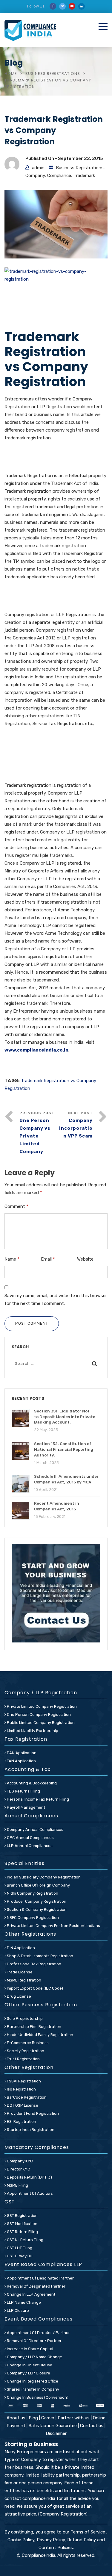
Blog (34, 2418)
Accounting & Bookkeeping (31, 1783)
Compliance (59, 176)
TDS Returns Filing (23, 1791)
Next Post (76, 1125)
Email (48, 1259)
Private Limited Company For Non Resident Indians (53, 1926)
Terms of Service (88, 2532)
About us (17, 2418)
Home (11, 74)
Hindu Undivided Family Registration (40, 2035)
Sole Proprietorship (24, 2018)
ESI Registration (21, 2122)
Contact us (92, 2426)
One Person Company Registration (38, 1714)
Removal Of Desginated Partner (36, 2286)
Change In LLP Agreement (31, 2294)
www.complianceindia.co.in (36, 1050)
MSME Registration (24, 1980)
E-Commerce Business (27, 2043)
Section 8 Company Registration (36, 1909)
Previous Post (37, 1133)
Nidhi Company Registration (32, 1893)
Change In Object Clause (29, 2365)
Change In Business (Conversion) (37, 2397)
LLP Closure (17, 2310)
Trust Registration (23, 2059)
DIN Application (20, 1948)
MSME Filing (17, 2185)
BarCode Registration (26, 2097)
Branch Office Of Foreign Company (38, 1885)
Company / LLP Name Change (34, 2357)
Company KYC (19, 2161)
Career (48, 2418)
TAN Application (21, 1761)
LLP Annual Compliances (29, 1846)
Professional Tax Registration (34, 1964)
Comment (16, 1206)
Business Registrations (53, 74)
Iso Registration (21, 2089)
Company (35, 176)
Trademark (84, 176)
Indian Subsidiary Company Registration (43, 1877)
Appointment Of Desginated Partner (40, 2278)
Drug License (19, 1996)
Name (12, 1259)
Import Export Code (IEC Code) (34, 1988)
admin (38, 168)
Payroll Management (26, 1807)
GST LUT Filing (19, 2248)
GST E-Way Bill (19, 2256)
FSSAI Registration (23, 2081)
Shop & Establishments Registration (40, 1956)
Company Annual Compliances (35, 1829)
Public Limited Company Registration (40, 1723)
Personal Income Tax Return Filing (37, 1799)
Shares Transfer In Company (33, 2389)
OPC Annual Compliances (30, 1838)
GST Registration (22, 2216)
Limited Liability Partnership (32, 1731)
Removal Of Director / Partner (34, 2341)
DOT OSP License (22, 2105)
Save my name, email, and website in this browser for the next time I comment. (56, 1300)
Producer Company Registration (36, 1901)
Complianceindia (39, 2555)
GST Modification (22, 2224)
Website (85, 1259)
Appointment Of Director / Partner (38, 2333)
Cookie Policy (21, 2540)
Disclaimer (56, 2433)
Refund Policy (82, 2540)
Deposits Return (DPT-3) (29, 2177)
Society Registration (25, 2051)
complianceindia (39, 2498)
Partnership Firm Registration (34, 2027)
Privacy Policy (51, 2540)
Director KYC (18, 2169)
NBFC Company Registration (32, 1918)
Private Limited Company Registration (41, 1706)
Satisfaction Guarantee (53, 2426)
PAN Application (21, 1753)
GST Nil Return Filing (25, 2240)
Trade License (19, 1972)
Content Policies (56, 2548)
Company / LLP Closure (28, 2373)
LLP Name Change (23, 2302)
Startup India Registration (30, 2130)
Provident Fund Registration (32, 2113)
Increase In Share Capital (30, 2349)
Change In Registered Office (32, 2381)
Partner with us (74, 2418)
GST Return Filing (22, 2232)
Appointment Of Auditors (29, 2193)
